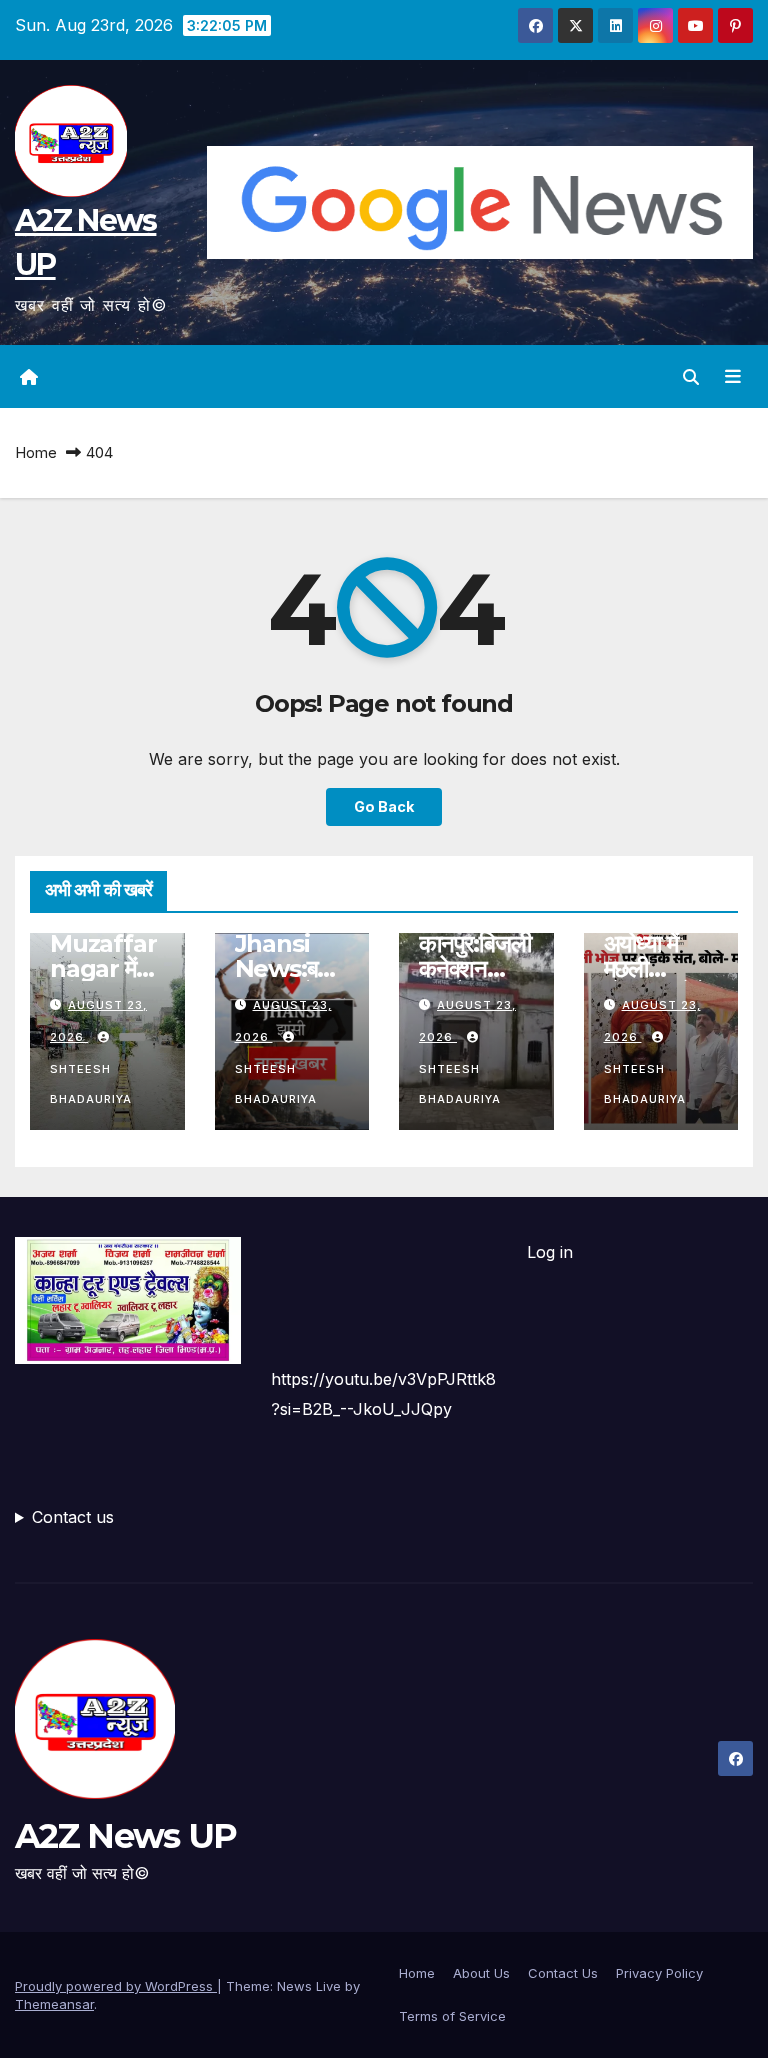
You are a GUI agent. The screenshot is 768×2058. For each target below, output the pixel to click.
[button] (691, 377)
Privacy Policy (659, 1973)
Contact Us (563, 1973)
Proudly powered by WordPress (116, 1986)
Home (36, 452)
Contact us (73, 1517)
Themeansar (54, 2004)
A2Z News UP (125, 1836)
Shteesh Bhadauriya (91, 1084)
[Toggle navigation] (733, 377)
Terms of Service (452, 2016)
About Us (481, 1973)
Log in (550, 1252)
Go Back (384, 806)
